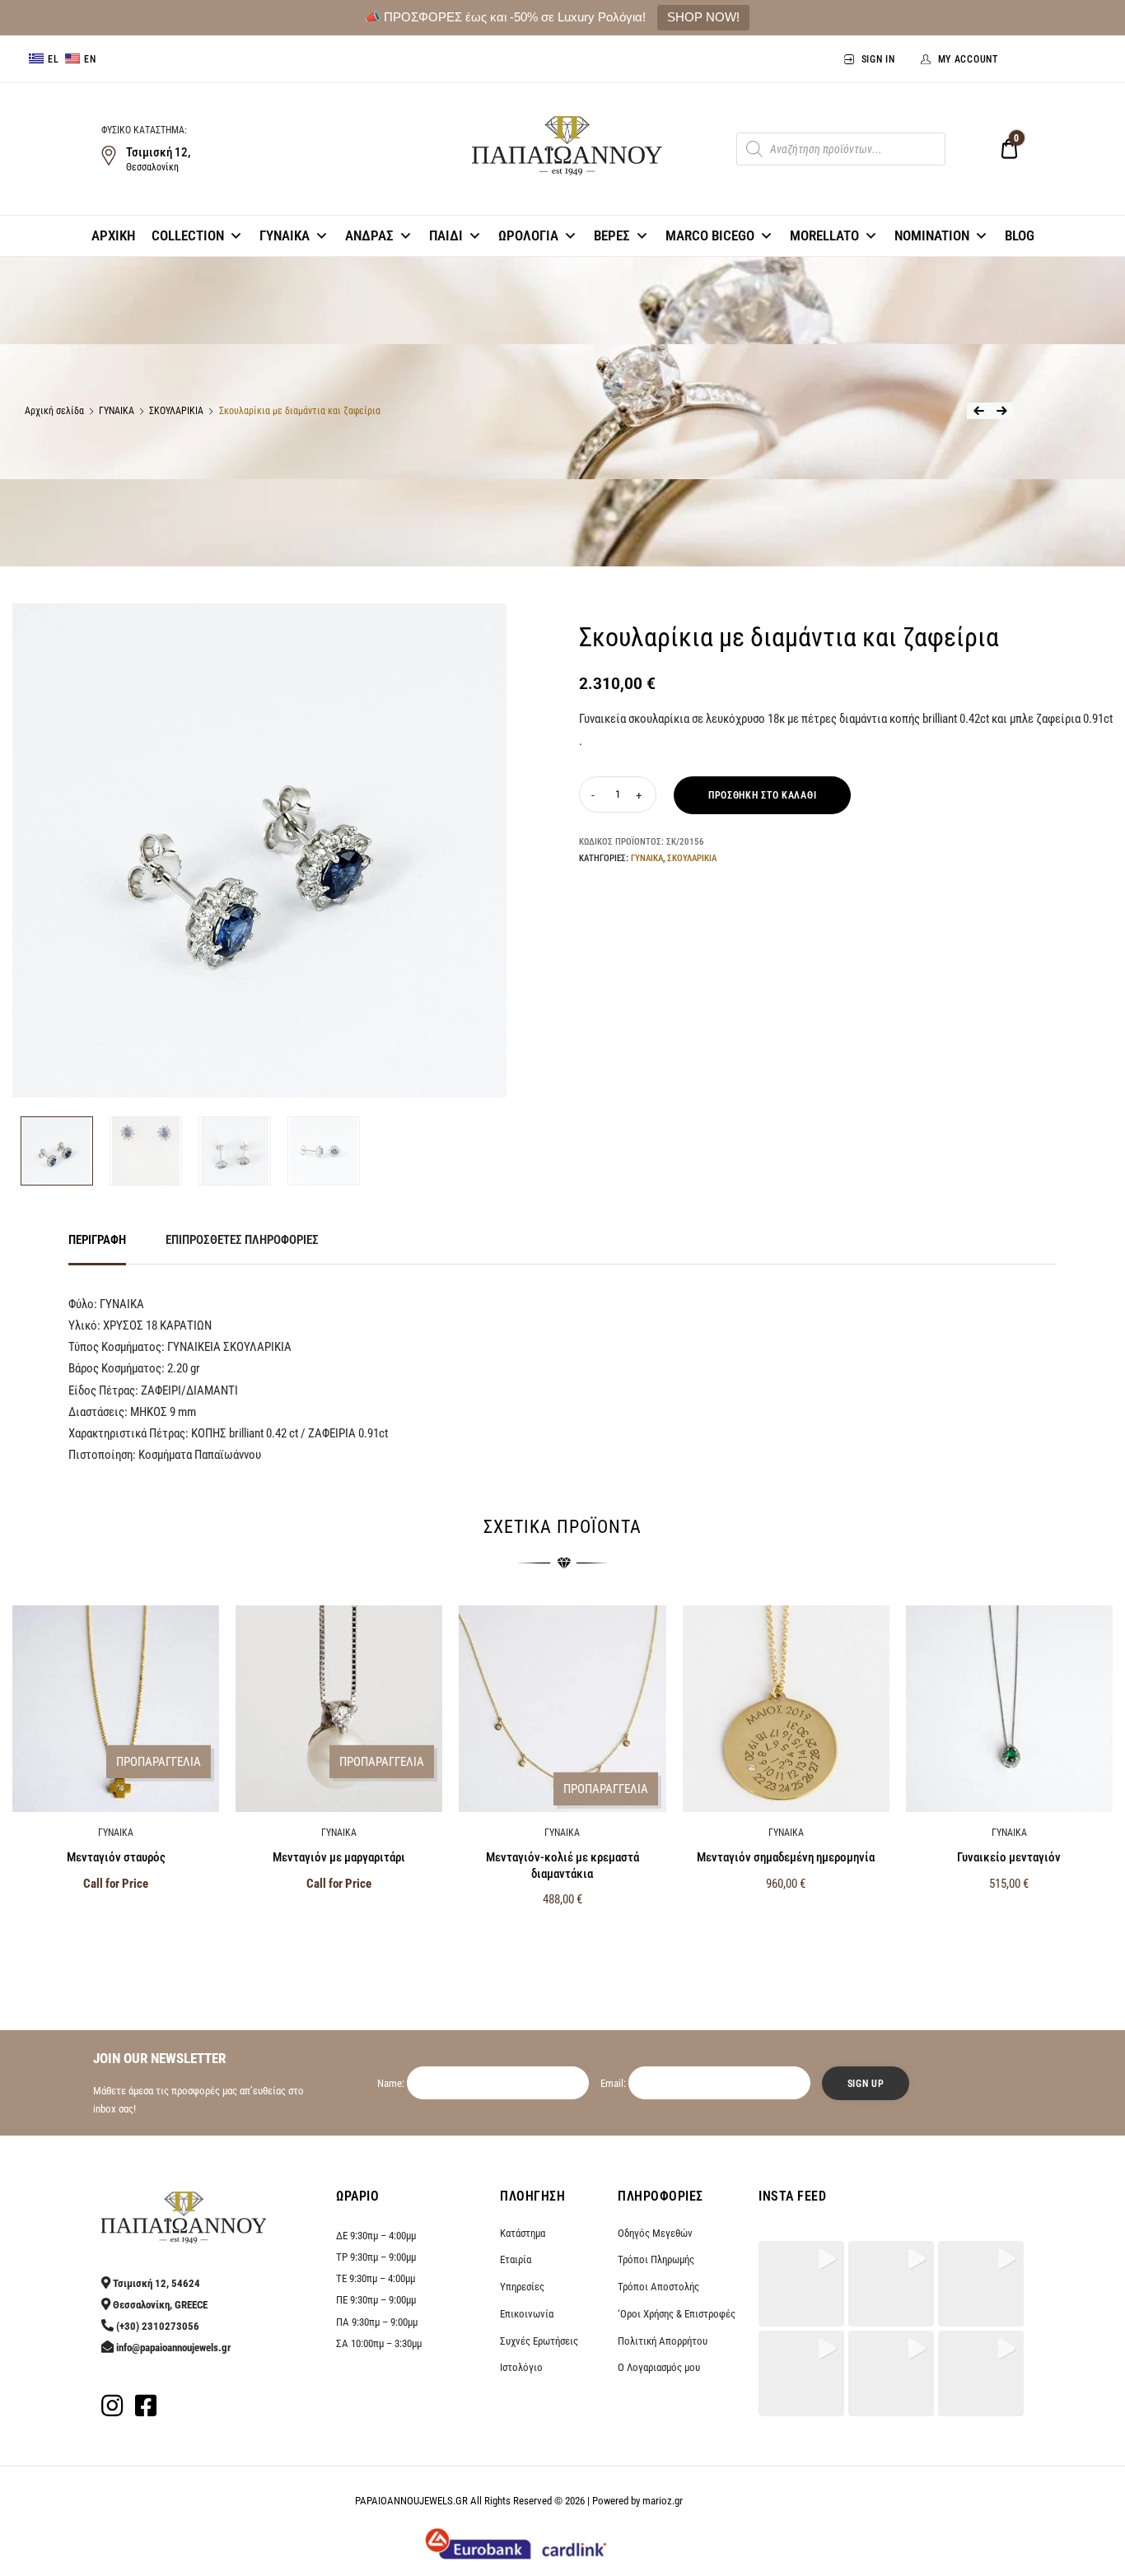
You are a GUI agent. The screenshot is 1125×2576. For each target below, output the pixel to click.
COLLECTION (188, 235)
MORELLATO (824, 235)
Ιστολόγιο (521, 2367)
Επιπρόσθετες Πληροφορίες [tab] (242, 1240)
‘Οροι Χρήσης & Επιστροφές (677, 2314)
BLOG (1020, 235)
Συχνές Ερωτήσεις (539, 2341)
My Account (968, 59)
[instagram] (112, 2411)
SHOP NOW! (703, 17)
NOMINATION (932, 235)
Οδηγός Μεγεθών (655, 2233)
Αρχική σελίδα (54, 411)
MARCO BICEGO (710, 235)
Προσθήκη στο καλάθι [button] (562, 1935)
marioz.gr (663, 2501)
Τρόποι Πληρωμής (656, 2259)
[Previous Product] (978, 411)
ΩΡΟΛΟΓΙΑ (528, 235)
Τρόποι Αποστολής (658, 2287)
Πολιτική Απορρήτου (663, 2341)
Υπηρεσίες (522, 2287)
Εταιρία (516, 2259)
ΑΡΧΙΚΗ (113, 235)
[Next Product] (1001, 411)
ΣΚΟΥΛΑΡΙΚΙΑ (176, 411)
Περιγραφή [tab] (97, 1240)
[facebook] (146, 2411)
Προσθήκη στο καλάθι (762, 795)
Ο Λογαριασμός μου (659, 2367)
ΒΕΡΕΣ (612, 235)
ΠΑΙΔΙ (446, 235)
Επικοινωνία (527, 2314)
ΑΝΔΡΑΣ (369, 235)
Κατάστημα (523, 2233)
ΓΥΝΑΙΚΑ (285, 235)
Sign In (878, 59)
